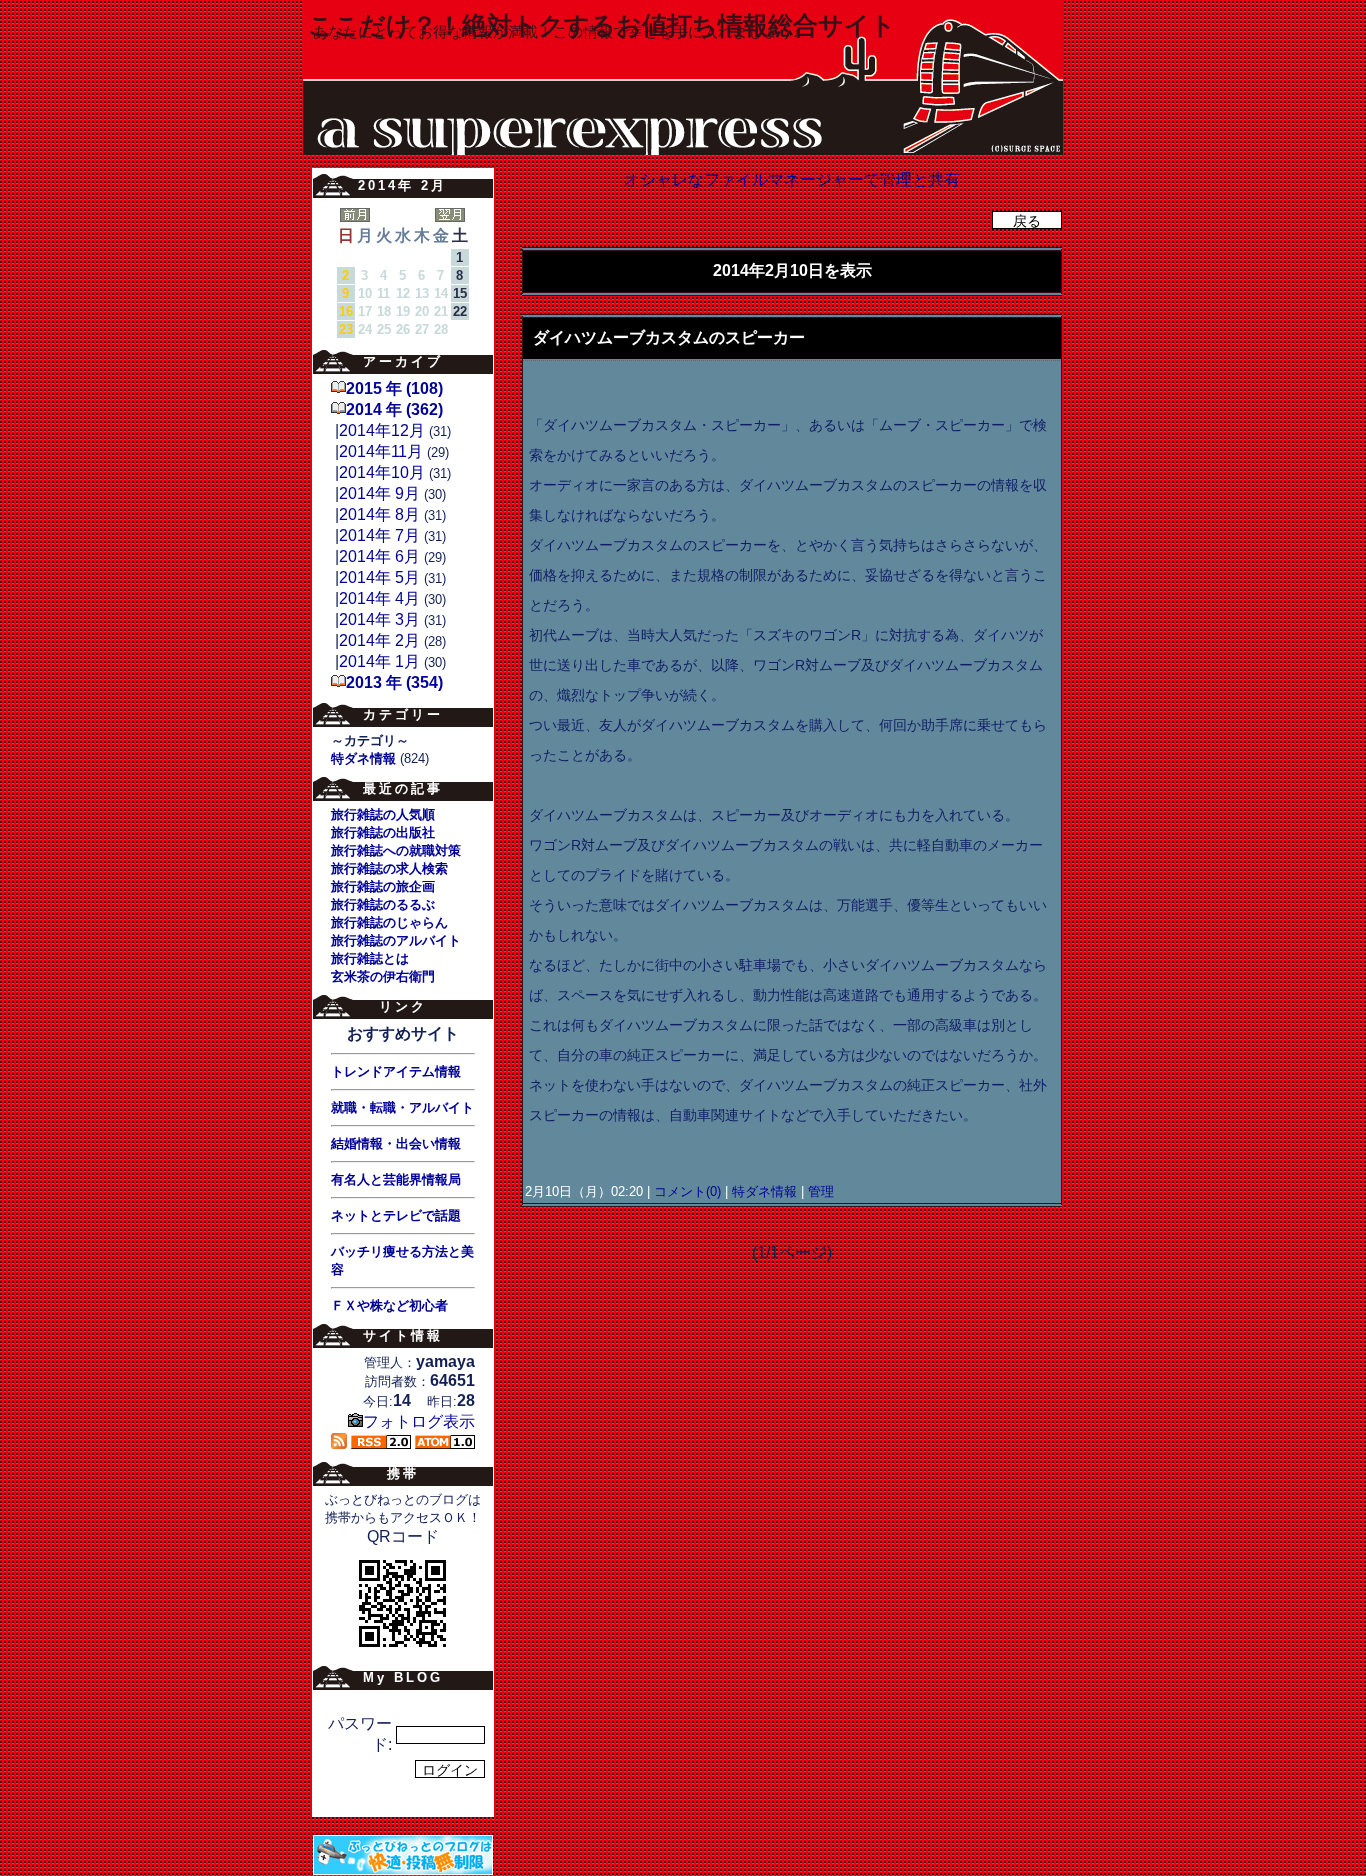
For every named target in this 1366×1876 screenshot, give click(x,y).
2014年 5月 (379, 577)
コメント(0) (685, 1191)
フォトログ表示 (419, 1421)
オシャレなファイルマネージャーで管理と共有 (792, 179)
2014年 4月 (379, 598)
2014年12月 (382, 430)
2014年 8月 (379, 514)
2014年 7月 (379, 535)
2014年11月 (381, 451)
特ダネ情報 (764, 1191)
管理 (821, 1191)
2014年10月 (382, 472)
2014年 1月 (379, 661)
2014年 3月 (379, 619)
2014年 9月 (379, 493)
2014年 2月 (379, 640)
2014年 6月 (379, 556)
